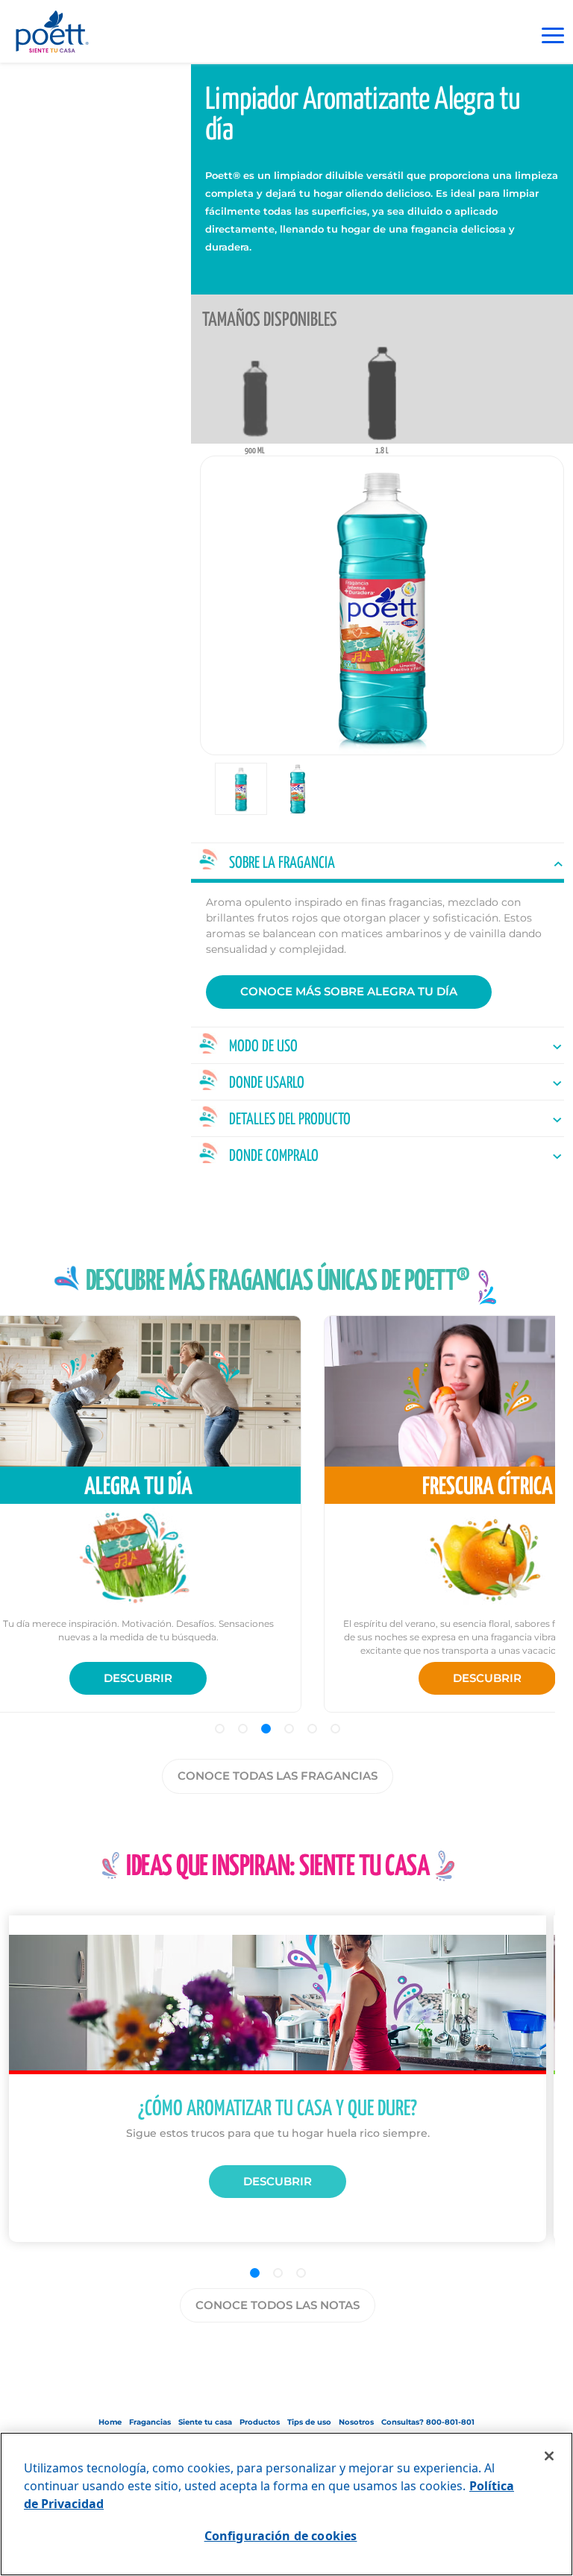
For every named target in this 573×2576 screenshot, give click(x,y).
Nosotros (356, 2422)
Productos (260, 2422)
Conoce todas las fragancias (278, 1776)
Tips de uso (309, 2422)
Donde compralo (274, 1156)
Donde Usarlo (267, 1083)
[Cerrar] (549, 2456)
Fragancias (150, 2422)
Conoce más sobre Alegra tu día (349, 991)
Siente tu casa (205, 2422)
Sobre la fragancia (282, 863)
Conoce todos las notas (278, 2305)
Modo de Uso (263, 1047)
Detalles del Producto (290, 1120)
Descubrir (138, 1678)
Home (110, 2422)
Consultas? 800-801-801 (428, 2422)
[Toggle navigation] (553, 35)
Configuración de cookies (281, 2536)
